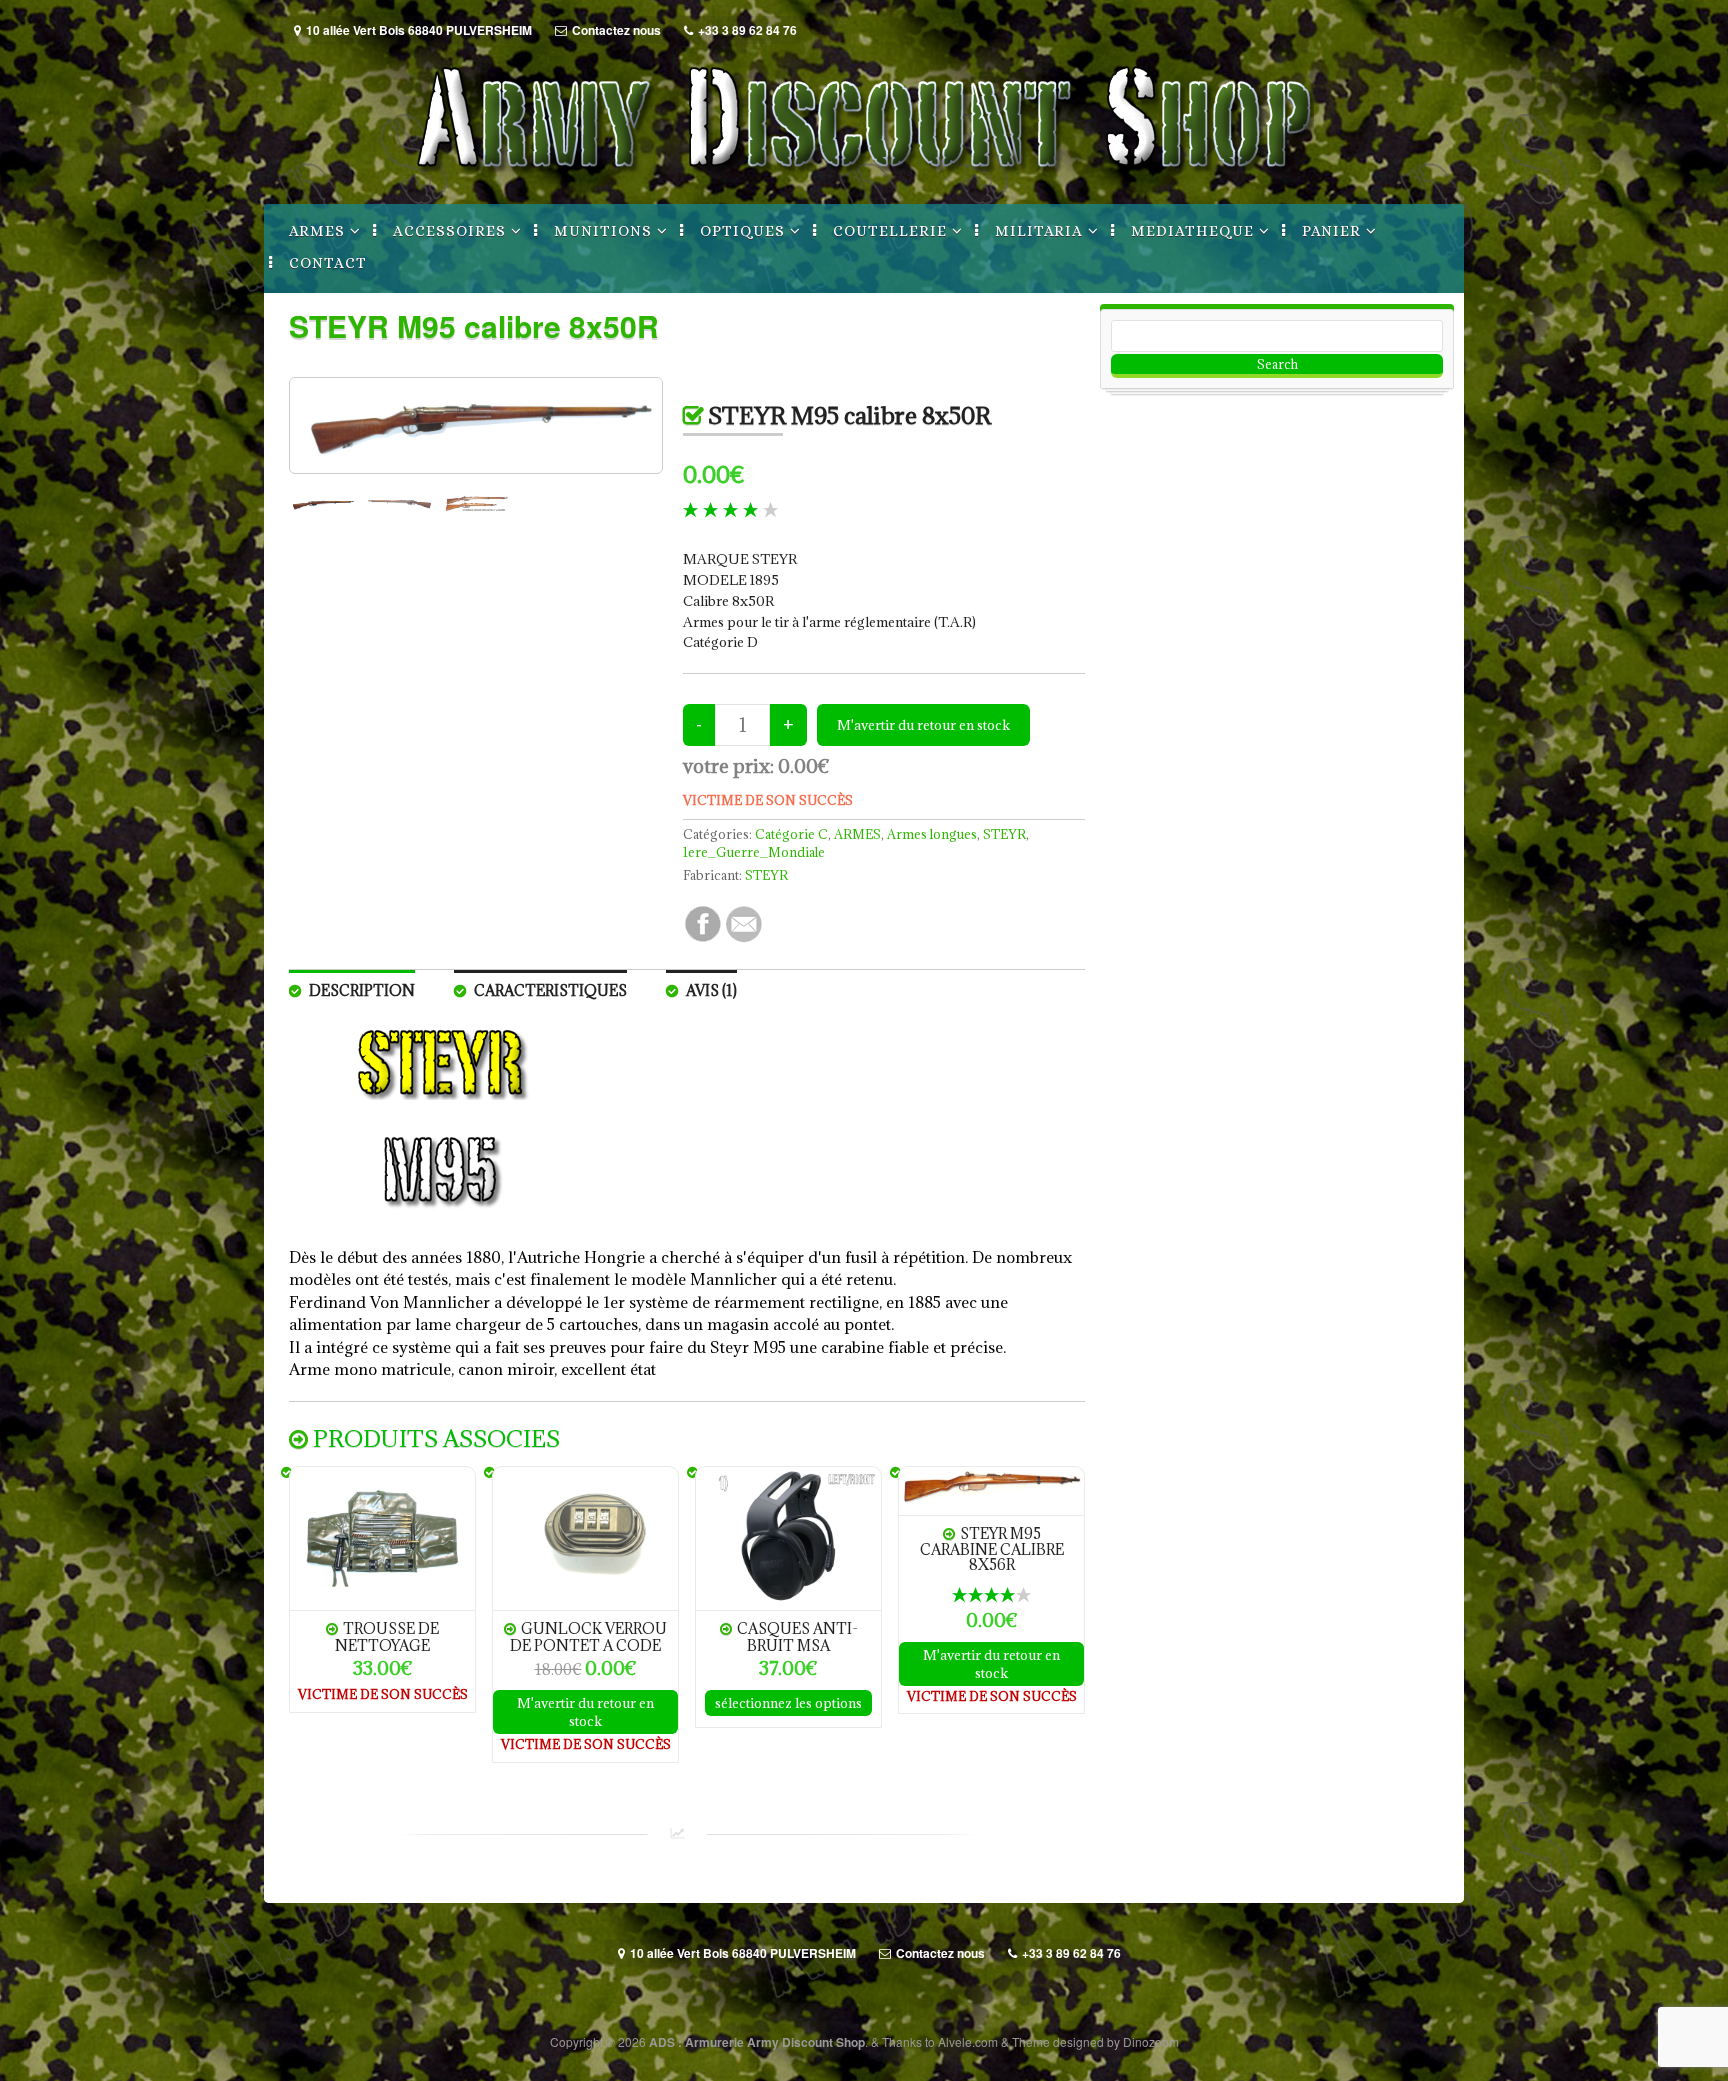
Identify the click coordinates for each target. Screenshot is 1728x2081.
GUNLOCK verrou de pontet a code (588, 1636)
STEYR (1004, 834)
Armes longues (932, 834)
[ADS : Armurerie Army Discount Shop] (864, 182)
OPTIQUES (742, 231)
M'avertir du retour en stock (585, 1712)
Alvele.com (968, 2041)
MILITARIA (1039, 231)
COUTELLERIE (890, 231)
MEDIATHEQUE (1192, 231)
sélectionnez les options (788, 1703)
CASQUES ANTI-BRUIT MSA (797, 1636)
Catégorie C (791, 834)
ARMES (317, 231)
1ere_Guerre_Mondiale (754, 852)
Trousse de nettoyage (387, 1636)
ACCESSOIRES (449, 231)
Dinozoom (1151, 2041)
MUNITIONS (603, 231)
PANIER (1331, 231)
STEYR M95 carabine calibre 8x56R (992, 1549)
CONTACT (328, 263)
